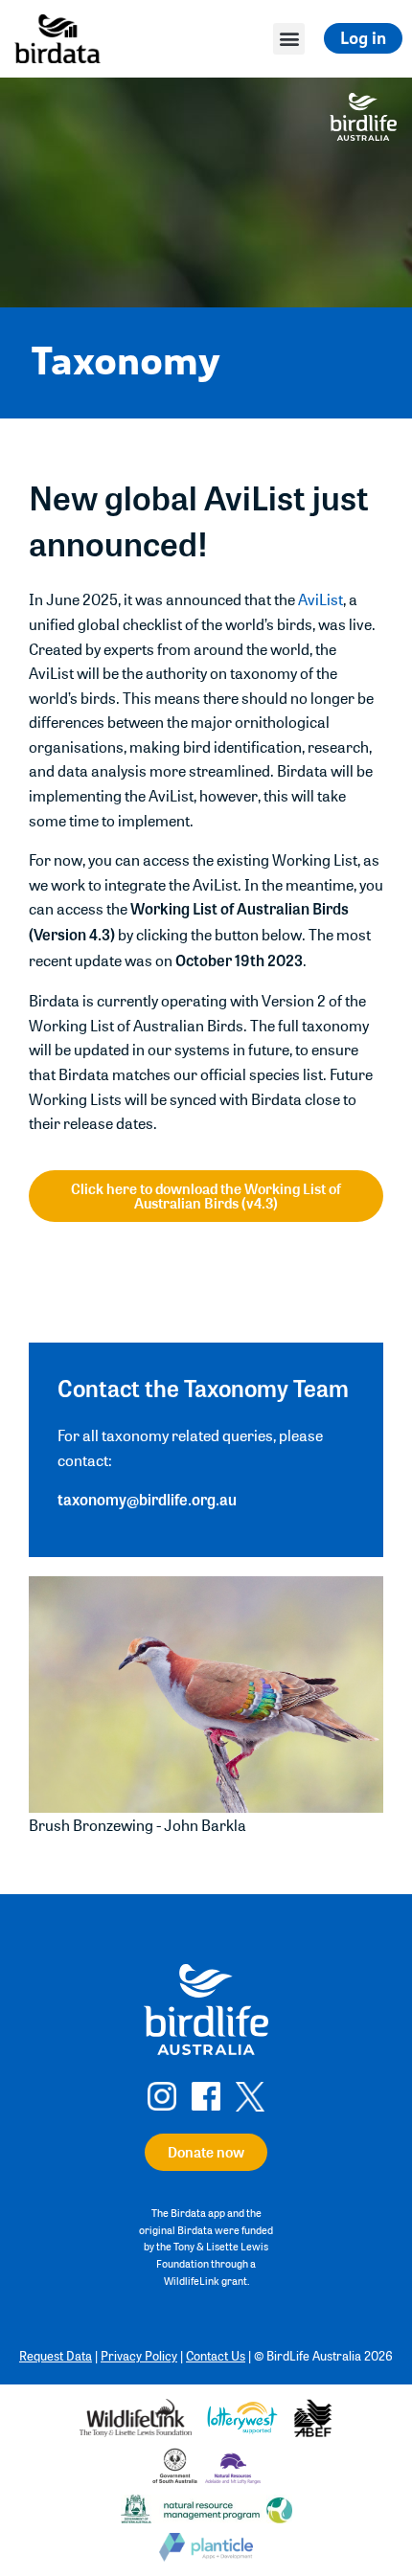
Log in (363, 38)
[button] (289, 39)
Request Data (56, 2355)
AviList (320, 599)
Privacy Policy (139, 2355)
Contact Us (216, 2355)
